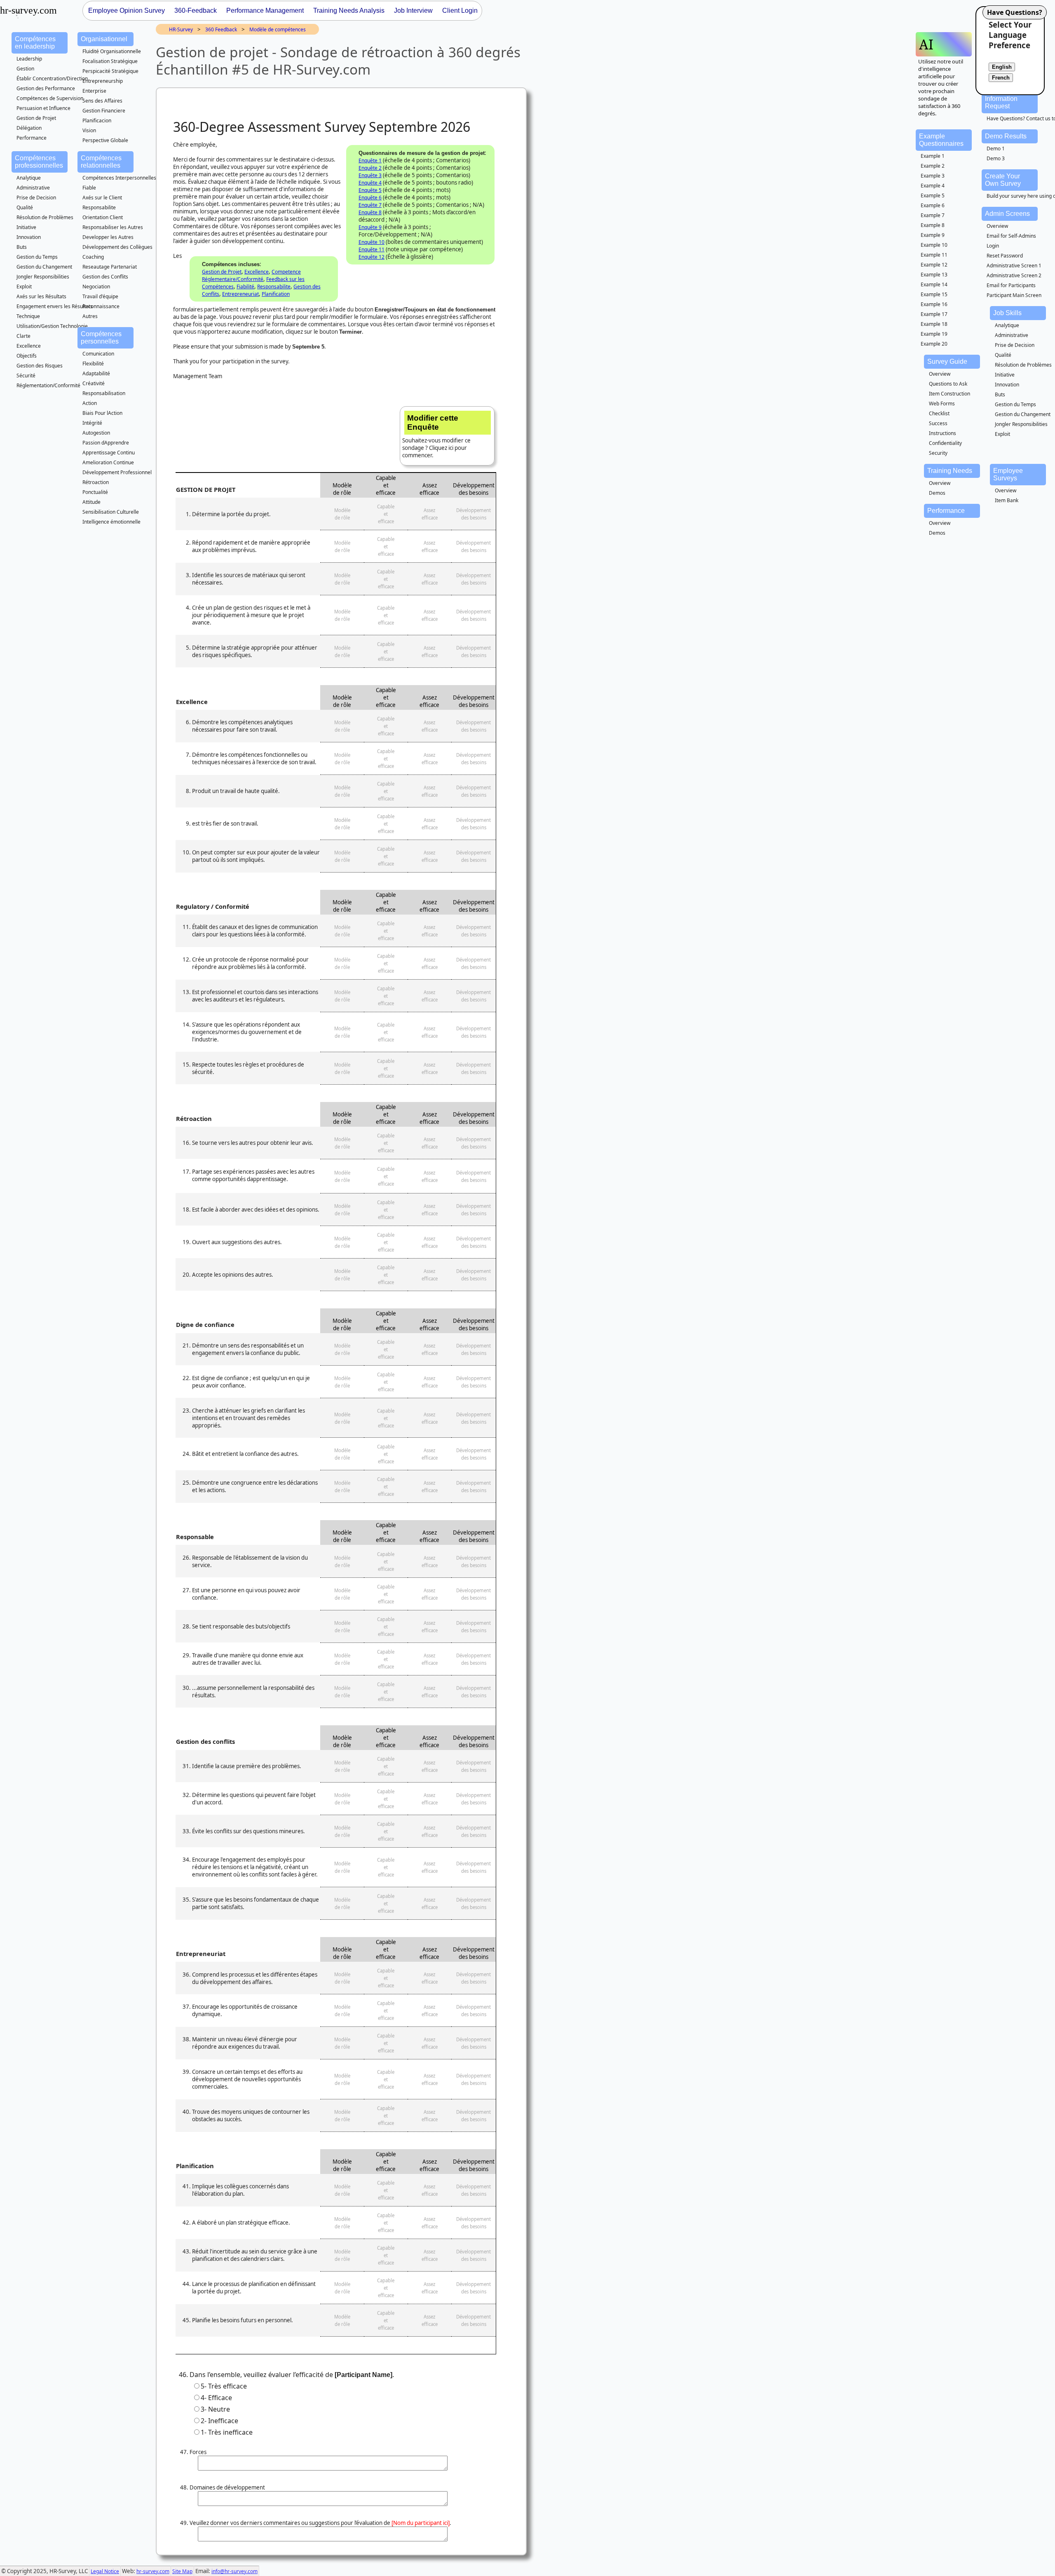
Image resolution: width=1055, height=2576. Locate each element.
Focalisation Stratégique (110, 61)
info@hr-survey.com (234, 2571)
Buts (22, 247)
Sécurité (26, 376)
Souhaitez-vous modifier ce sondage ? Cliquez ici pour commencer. (436, 436)
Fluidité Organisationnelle (112, 51)
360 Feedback (221, 29)
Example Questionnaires (941, 140)
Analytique (29, 178)
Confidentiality (945, 443)
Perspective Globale (105, 140)
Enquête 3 (370, 175)
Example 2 (933, 166)
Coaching (93, 257)
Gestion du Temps (37, 257)
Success (938, 423)
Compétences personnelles (101, 338)
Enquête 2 (370, 168)
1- (227, 2432)
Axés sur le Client (102, 198)
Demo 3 (996, 158)
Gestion (25, 69)
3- (215, 2409)
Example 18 (934, 324)
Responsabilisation (104, 393)
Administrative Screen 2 (1014, 275)
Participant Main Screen (1014, 295)
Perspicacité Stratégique (110, 71)
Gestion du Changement (44, 267)
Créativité (94, 383)
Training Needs (950, 471)
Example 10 (934, 245)
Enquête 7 (370, 205)
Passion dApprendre (106, 443)
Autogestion (96, 433)
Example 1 (933, 156)
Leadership (29, 59)
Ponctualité (95, 492)
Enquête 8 (370, 212)
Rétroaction (96, 482)
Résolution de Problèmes (45, 217)
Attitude (91, 502)
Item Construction (949, 394)
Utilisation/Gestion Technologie (52, 326)
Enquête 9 (370, 227)
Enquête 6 (370, 198)
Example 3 (933, 176)
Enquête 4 (370, 183)
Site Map (182, 2571)
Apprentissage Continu (109, 453)
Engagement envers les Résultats (55, 306)
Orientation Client (103, 217)
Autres (90, 316)
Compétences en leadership (35, 43)
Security (938, 453)
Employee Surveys (1008, 474)
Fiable (89, 188)
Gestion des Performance (46, 88)
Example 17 (934, 314)
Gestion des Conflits (105, 277)
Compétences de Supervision (50, 98)
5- (224, 2386)
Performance (32, 138)
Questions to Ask (948, 384)
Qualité (25, 207)
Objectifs (27, 356)
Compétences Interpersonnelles (119, 178)
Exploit (24, 287)
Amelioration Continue (108, 462)
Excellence (29, 346)
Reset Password (1005, 256)
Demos (937, 493)
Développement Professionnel (117, 472)
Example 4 (933, 186)
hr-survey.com (153, 2571)
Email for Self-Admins (1011, 236)
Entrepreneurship (103, 81)
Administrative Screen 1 (1014, 266)
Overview (997, 226)
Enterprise (94, 91)
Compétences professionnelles (39, 162)
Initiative (26, 227)
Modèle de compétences (278, 29)
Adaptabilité (96, 373)
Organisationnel (104, 39)
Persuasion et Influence (43, 108)
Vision (89, 130)
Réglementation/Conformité (48, 385)
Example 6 (933, 205)
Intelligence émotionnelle (111, 522)
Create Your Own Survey (1003, 180)
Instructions (942, 433)
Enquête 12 (372, 257)
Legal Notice (105, 2571)
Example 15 (934, 294)
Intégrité (92, 423)
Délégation (29, 128)
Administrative (33, 188)
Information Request (1001, 102)
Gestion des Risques (40, 366)
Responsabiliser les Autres (113, 227)
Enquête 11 (372, 249)
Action (90, 403)
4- (216, 2398)
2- (219, 2421)
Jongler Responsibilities (43, 277)
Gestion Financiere (104, 111)
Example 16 (934, 304)
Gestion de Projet (36, 118)
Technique (28, 316)
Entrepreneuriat (240, 294)
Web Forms (942, 404)
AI (926, 44)
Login (993, 246)
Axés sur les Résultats (41, 296)
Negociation (96, 287)
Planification (276, 294)
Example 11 (934, 255)
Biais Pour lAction (102, 413)
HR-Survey (181, 29)
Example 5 (933, 195)
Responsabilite (99, 207)
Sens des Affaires (102, 101)
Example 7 (933, 215)
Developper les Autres (108, 237)
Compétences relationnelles (101, 162)
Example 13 (934, 275)
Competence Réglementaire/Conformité (251, 275)
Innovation (29, 237)
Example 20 (934, 344)
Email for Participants (1011, 285)
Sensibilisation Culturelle (111, 512)
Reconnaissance (101, 306)
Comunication (98, 354)
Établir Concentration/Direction (52, 78)
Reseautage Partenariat (110, 267)
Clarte (23, 336)
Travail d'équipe (100, 296)
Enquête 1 (370, 160)
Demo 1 (996, 149)
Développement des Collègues (117, 247)
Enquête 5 (370, 190)
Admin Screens (1007, 214)
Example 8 (933, 225)
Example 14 (934, 284)
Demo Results (1006, 136)
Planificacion (97, 120)
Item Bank (1007, 500)
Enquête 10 (372, 242)
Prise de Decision (36, 198)
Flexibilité (93, 364)
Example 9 (933, 235)
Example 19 (934, 334)
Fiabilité (245, 287)
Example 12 (934, 265)
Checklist (939, 413)
